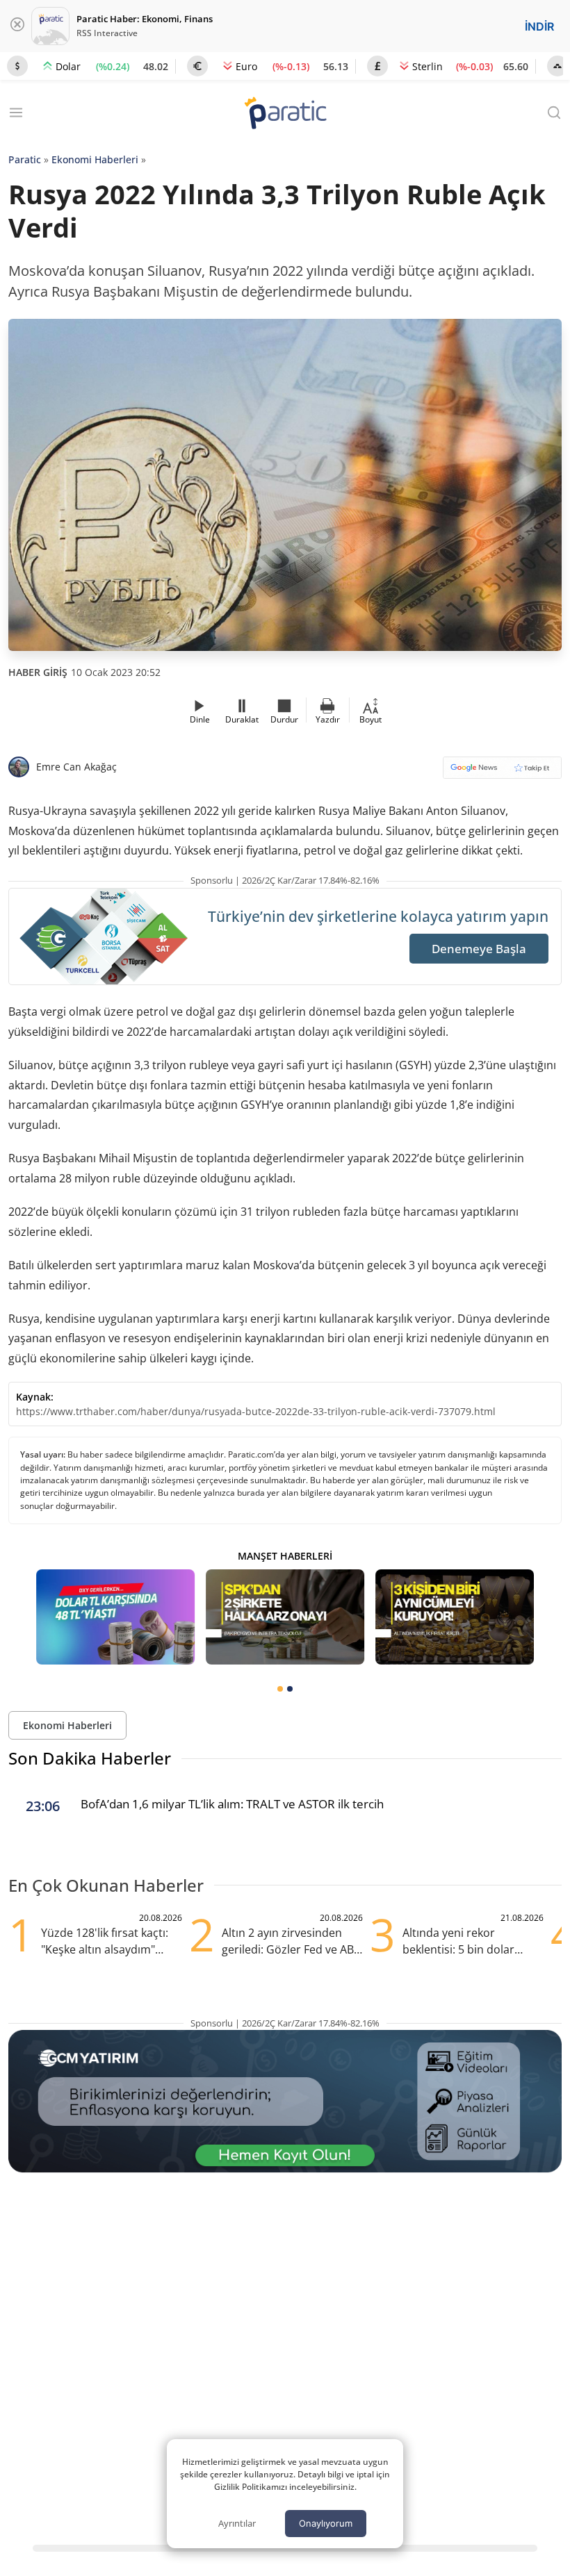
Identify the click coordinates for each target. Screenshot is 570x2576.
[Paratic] (285, 114)
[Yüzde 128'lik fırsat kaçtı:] (455, 1617)
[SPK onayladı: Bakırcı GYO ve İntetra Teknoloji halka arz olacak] (285, 1617)
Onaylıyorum (326, 2523)
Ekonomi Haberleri (95, 159)
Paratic (25, 159)
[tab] (280, 1689)
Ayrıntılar (237, 2523)
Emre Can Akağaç (76, 767)
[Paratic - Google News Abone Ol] (502, 772)
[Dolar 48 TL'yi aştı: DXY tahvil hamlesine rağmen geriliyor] (115, 1617)
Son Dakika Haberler (90, 1758)
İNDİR (539, 26)
